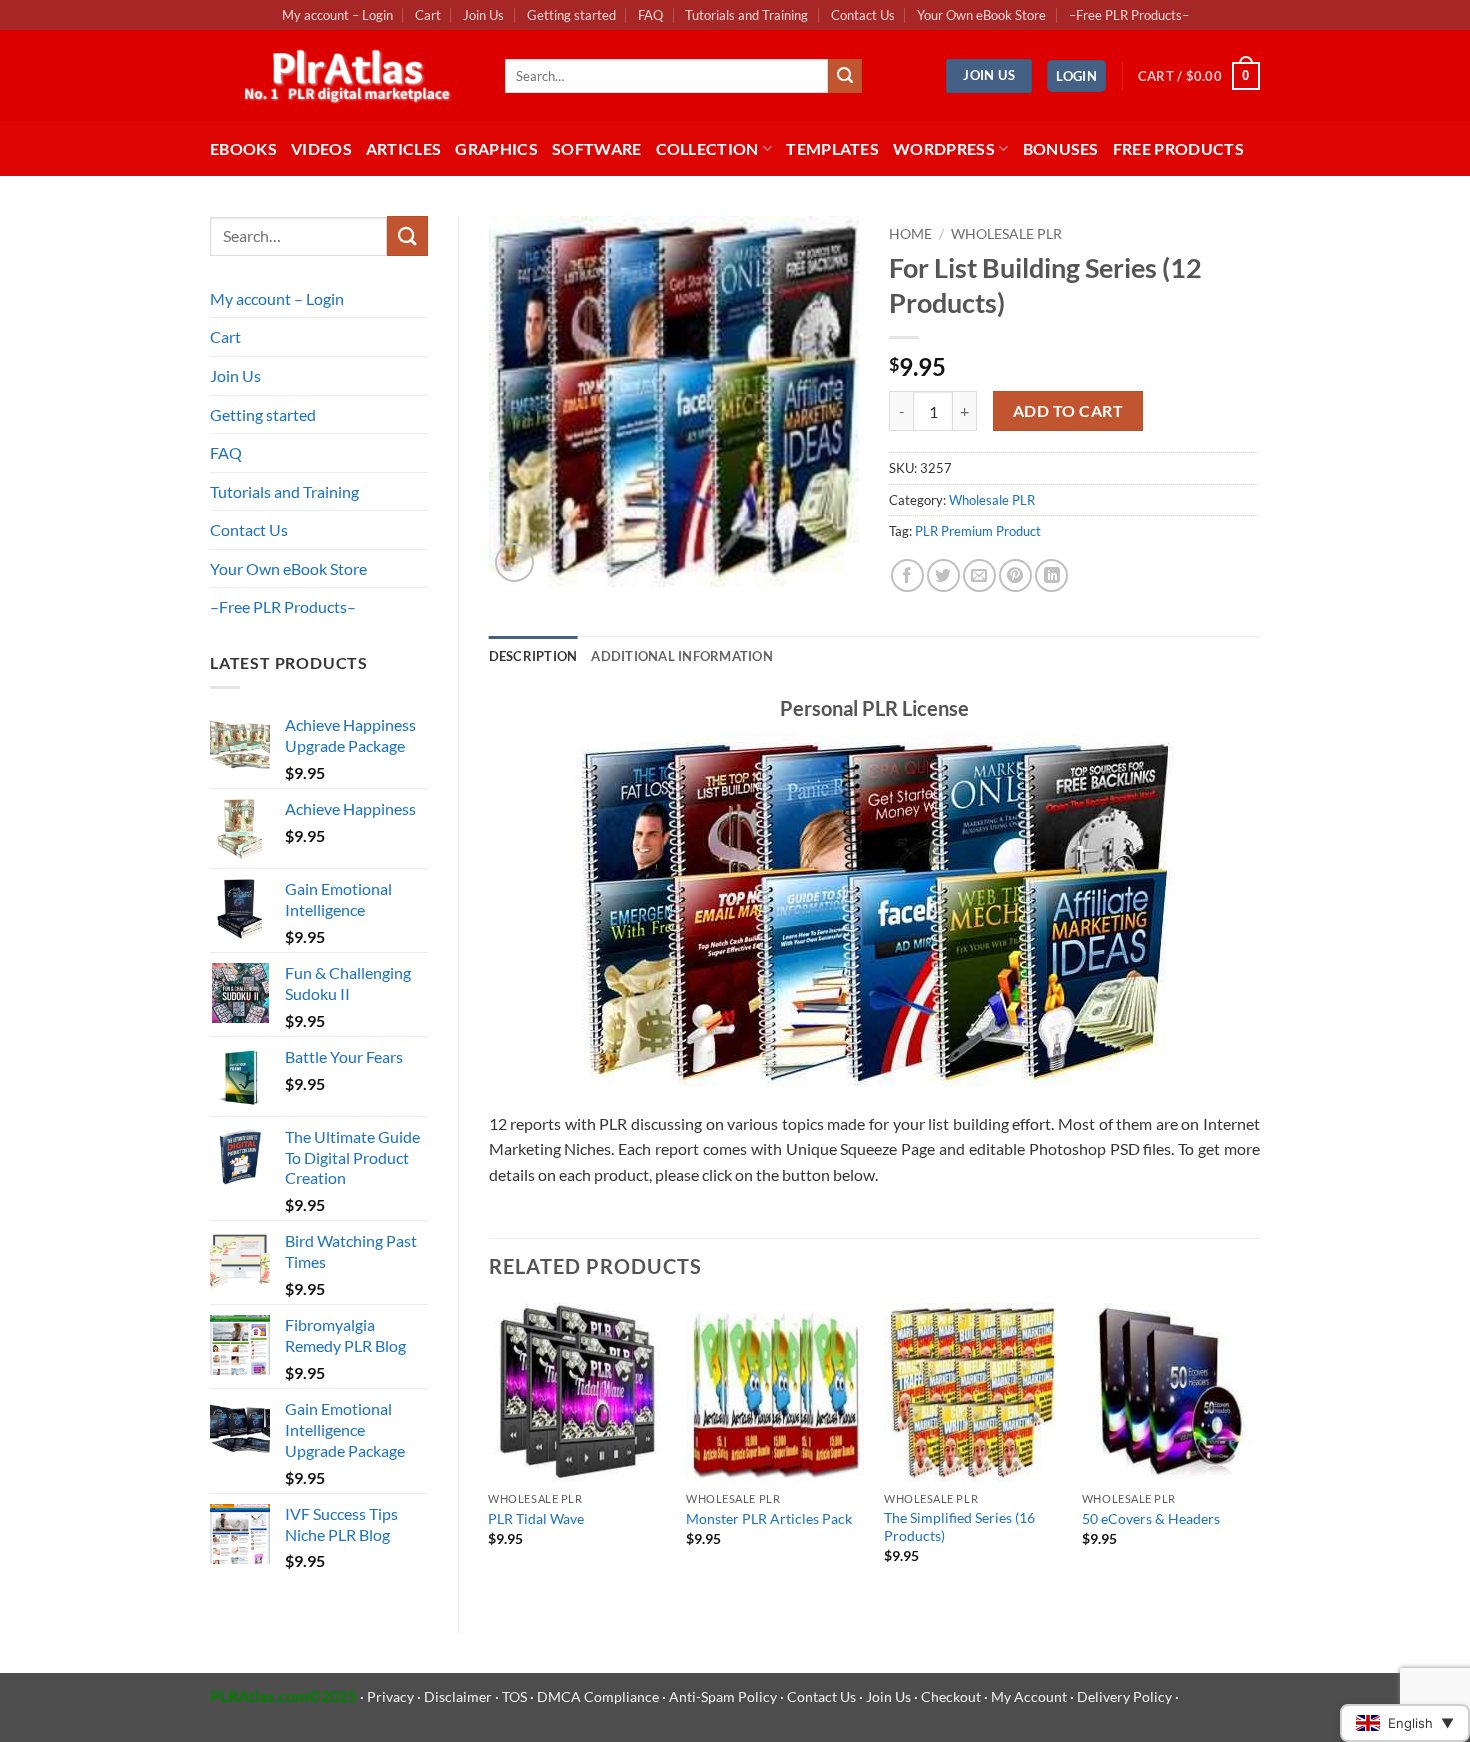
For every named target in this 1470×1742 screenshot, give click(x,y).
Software (597, 148)
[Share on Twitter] (943, 575)
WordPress (944, 148)
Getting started (571, 15)
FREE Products (1178, 148)
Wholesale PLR (1006, 234)
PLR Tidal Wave (536, 1518)
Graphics (496, 148)
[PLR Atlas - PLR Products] (342, 76)
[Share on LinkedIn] (1051, 575)
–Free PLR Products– (1129, 15)
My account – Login (337, 15)
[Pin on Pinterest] (1015, 575)
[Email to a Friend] (979, 575)
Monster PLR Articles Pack (769, 1518)
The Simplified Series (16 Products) (959, 1527)
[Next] (1259, 1451)
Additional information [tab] (682, 656)
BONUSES (1061, 148)
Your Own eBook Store (981, 15)
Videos (321, 148)
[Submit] (845, 76)
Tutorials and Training (746, 15)
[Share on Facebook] (907, 575)
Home (910, 234)
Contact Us (863, 15)
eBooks (243, 148)
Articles (404, 148)
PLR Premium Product (978, 531)
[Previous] (490, 1451)
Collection (707, 148)
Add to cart (1068, 411)
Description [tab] (533, 656)
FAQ (650, 15)
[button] (1076, 76)
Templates (832, 148)
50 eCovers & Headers (1151, 1518)
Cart (428, 15)
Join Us (483, 15)
